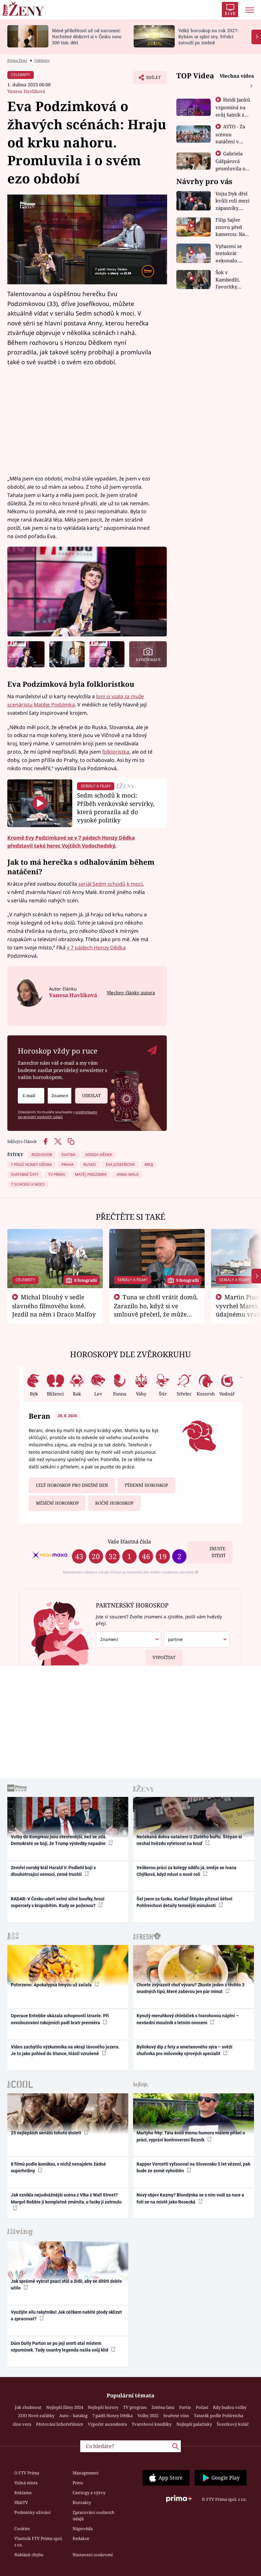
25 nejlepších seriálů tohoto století (46, 2133)
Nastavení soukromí (93, 2555)
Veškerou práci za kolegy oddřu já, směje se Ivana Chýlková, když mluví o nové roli (187, 1871)
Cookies (22, 2529)
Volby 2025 (148, 2416)
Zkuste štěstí (217, 1552)
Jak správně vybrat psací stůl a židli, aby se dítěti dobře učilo (66, 2285)
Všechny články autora (131, 993)
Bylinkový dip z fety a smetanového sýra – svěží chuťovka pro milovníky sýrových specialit (184, 2050)
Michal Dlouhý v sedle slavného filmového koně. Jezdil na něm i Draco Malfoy (54, 1306)
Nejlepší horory (103, 2407)
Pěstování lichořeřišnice (60, 2424)
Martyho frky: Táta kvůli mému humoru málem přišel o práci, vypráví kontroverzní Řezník (191, 2136)
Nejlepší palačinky (194, 2424)
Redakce (81, 2538)
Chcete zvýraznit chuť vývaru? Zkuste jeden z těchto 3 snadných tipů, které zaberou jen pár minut (190, 1988)
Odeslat (91, 1096)
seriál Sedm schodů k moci (110, 884)
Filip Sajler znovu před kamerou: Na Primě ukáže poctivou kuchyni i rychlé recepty (232, 227)
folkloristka (116, 752)
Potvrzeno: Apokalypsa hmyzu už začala (52, 1985)
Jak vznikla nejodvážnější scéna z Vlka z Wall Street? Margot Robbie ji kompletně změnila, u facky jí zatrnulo (66, 2198)
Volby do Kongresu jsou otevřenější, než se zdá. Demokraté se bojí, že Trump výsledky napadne (59, 1840)
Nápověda (83, 2529)
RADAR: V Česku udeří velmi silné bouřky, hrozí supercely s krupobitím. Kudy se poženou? (58, 1902)
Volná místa (26, 2483)
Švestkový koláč (233, 2424)
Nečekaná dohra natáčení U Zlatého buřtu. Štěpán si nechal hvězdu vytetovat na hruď (189, 1840)
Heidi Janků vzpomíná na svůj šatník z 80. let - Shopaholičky (233, 114)
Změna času (163, 2407)
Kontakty (82, 2502)
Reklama (23, 2493)
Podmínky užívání (32, 2512)
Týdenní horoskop (146, 1485)
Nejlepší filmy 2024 (65, 2407)
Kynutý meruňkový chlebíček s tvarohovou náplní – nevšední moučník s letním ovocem (188, 2019)
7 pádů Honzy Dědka (113, 2416)
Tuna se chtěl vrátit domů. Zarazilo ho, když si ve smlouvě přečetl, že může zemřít (156, 1310)
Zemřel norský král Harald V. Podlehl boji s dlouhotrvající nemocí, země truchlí (53, 1871)
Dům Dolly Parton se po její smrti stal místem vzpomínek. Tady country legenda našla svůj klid (60, 2347)
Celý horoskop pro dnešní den (72, 1485)
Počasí (202, 2407)
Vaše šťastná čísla (129, 1541)
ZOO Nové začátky (36, 2416)
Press (78, 2483)
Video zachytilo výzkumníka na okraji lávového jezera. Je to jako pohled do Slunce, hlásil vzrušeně (65, 2050)
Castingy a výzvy (89, 2493)
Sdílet (150, 79)
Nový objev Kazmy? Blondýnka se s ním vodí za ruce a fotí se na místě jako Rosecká (190, 2198)
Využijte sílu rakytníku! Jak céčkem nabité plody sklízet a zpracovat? (66, 2315)
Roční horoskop (114, 1503)
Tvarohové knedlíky (152, 2424)
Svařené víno (176, 2416)
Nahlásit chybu (29, 2555)
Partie (185, 2407)
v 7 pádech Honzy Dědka (96, 947)
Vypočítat (164, 1657)
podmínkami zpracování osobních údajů (57, 1114)
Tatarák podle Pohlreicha (219, 2416)
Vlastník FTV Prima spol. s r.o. (39, 2542)
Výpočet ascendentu (107, 2424)
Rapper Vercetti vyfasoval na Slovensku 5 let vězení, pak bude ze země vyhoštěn (193, 2167)
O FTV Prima (27, 2473)
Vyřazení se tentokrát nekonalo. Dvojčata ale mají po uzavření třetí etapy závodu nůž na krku (231, 254)
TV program (135, 2407)
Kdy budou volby (230, 2407)
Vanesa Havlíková (26, 91)
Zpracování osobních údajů (93, 2516)
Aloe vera (22, 2424)
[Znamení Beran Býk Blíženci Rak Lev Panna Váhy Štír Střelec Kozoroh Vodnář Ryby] (60, 1096)
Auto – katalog (73, 2416)
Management (86, 2473)
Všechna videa (237, 76)
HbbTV (21, 2502)
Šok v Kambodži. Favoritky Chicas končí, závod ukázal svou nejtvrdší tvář (232, 280)
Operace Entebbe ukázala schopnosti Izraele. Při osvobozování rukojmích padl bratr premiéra (60, 2019)
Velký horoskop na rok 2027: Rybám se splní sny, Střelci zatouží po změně (208, 36)
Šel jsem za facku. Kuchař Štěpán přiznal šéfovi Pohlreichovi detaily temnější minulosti (184, 1902)
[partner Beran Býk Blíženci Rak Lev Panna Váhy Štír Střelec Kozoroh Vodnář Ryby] (197, 1639)
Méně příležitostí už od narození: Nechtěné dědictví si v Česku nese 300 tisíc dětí (87, 36)
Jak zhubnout (28, 2407)
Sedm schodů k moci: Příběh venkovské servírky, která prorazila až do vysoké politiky (116, 807)
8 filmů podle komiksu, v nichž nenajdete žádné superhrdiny (58, 2167)
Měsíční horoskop (57, 1503)
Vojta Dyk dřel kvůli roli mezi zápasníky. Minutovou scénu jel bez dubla (233, 201)
